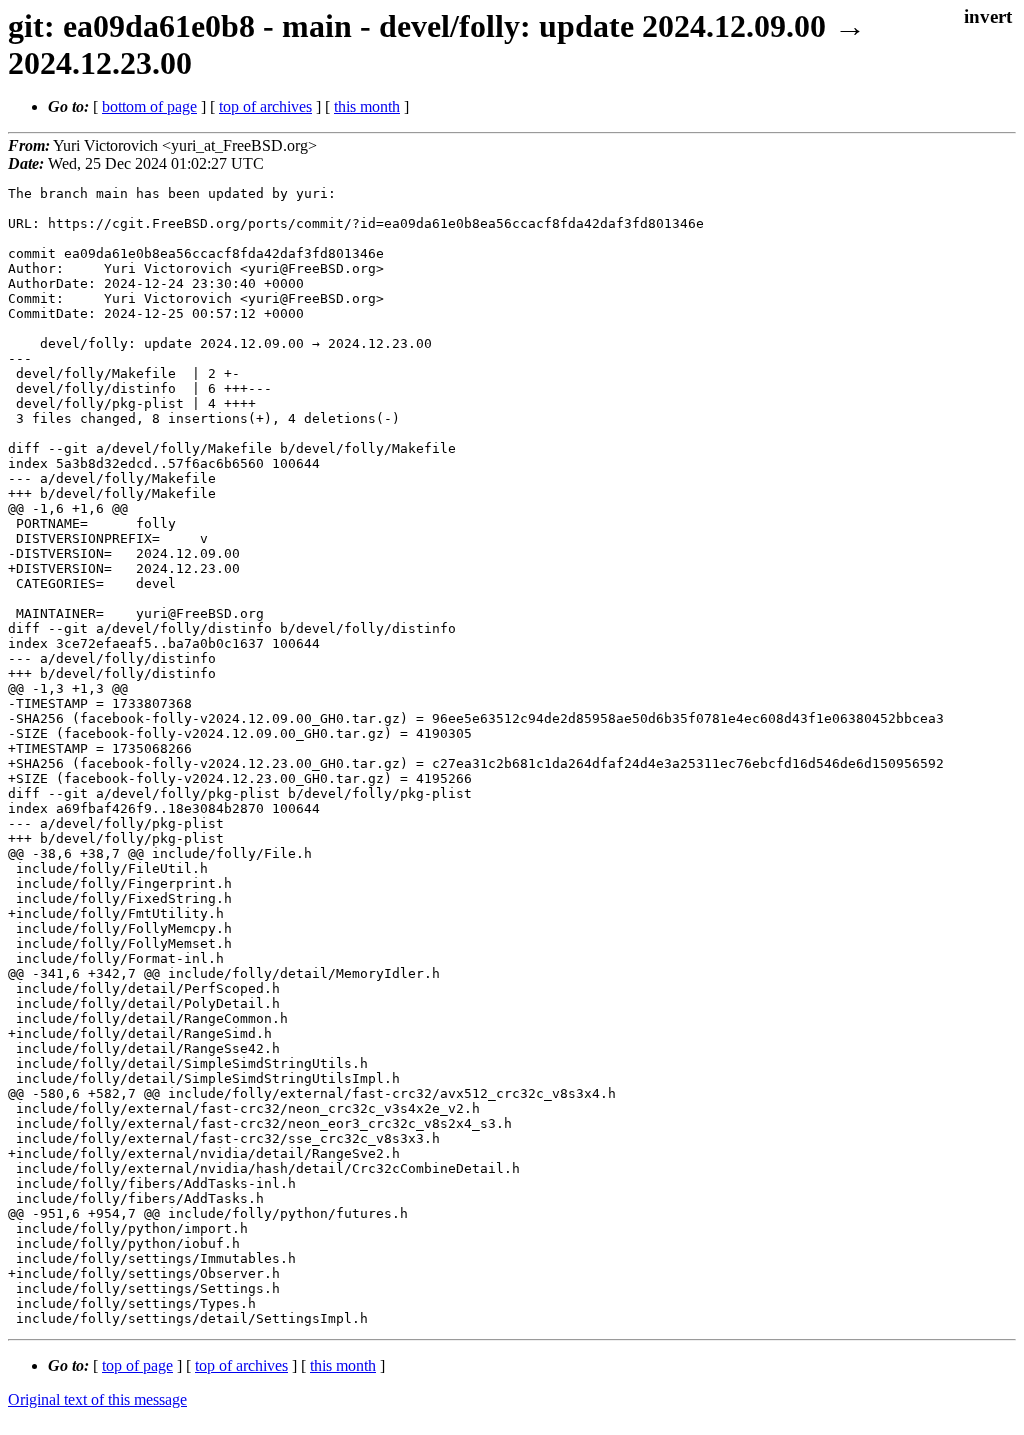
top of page (137, 1365)
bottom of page (149, 106)
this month (367, 106)
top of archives (265, 106)
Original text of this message (97, 1399)
